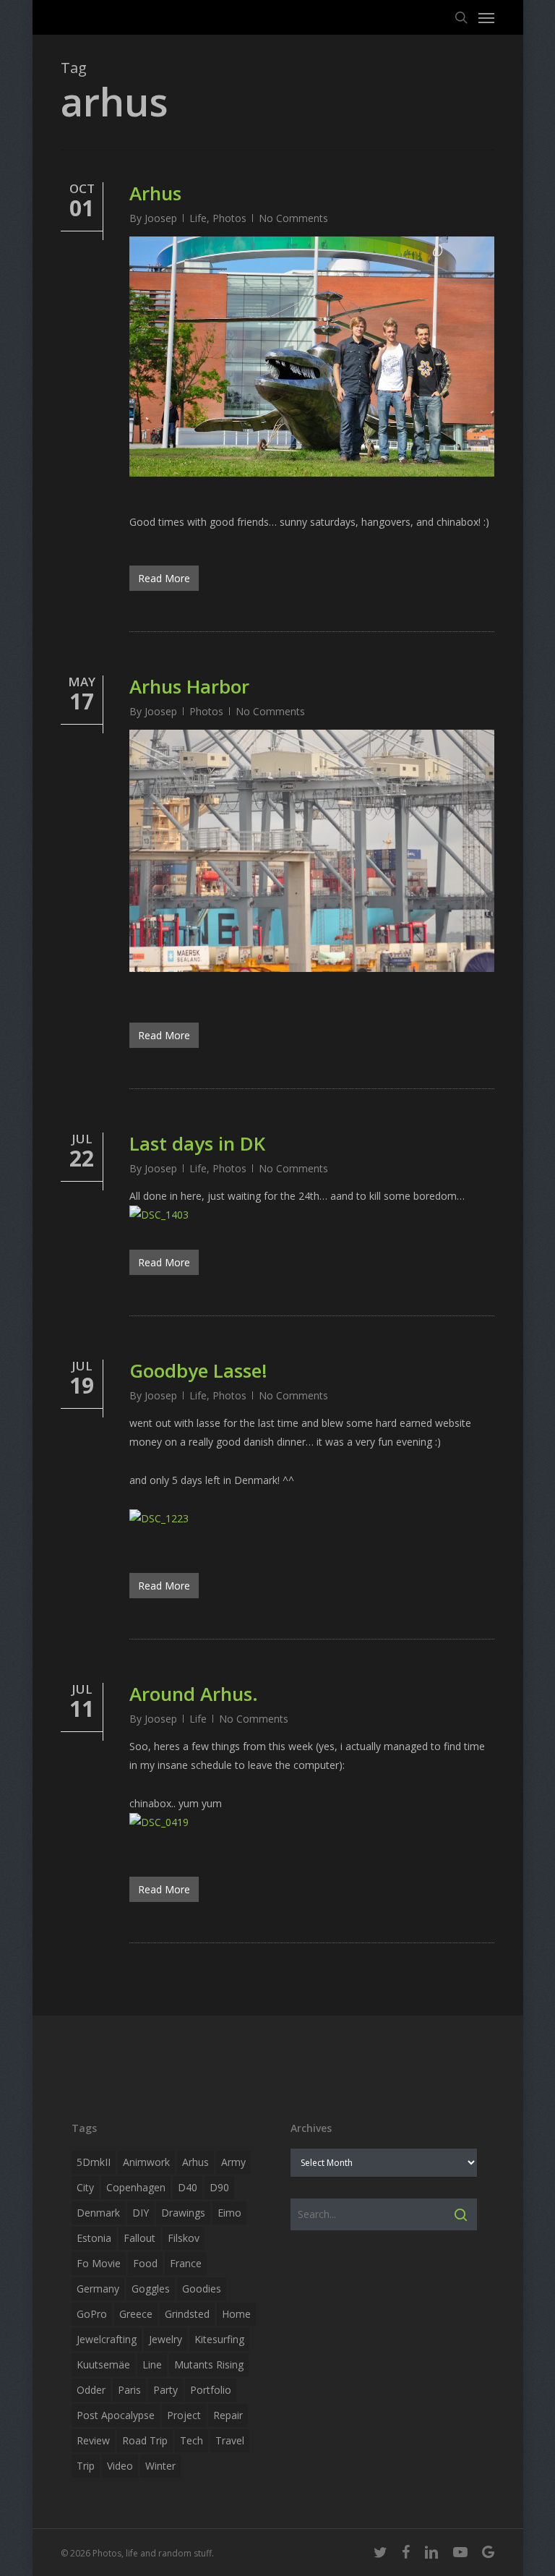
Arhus (155, 193)
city (85, 2187)
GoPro (92, 2314)
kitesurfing (219, 2339)
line (152, 2364)
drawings (183, 2213)
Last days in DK (197, 1143)
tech (192, 2440)
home (236, 2314)
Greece (136, 2314)
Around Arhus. (194, 1694)
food (145, 2263)
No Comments (293, 218)
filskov (184, 2238)
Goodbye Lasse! (198, 1370)
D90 (219, 2187)
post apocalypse (116, 2415)
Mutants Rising (209, 2364)
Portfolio (211, 2390)
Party (165, 2390)
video (120, 2466)
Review (93, 2440)
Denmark (98, 2213)
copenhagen (136, 2187)
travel (230, 2440)
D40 (188, 2187)
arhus (195, 2162)
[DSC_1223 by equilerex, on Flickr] (159, 1518)
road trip (145, 2440)
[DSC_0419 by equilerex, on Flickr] (159, 1822)
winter (160, 2466)
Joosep (161, 218)
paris (129, 2390)
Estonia (94, 2238)
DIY (141, 2213)
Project (184, 2415)
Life (198, 218)
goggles (151, 2289)
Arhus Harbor (189, 686)
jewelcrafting (107, 2339)
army (233, 2162)
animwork (146, 2162)
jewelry (165, 2339)
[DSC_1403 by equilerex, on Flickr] (159, 1215)
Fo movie (99, 2263)
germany (98, 2289)
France (186, 2263)
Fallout (139, 2238)
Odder (91, 2390)
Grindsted (187, 2314)
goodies (202, 2289)
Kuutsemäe (103, 2364)
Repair (228, 2415)
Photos (229, 218)
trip (86, 2466)
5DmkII (94, 2162)
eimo (229, 2213)
